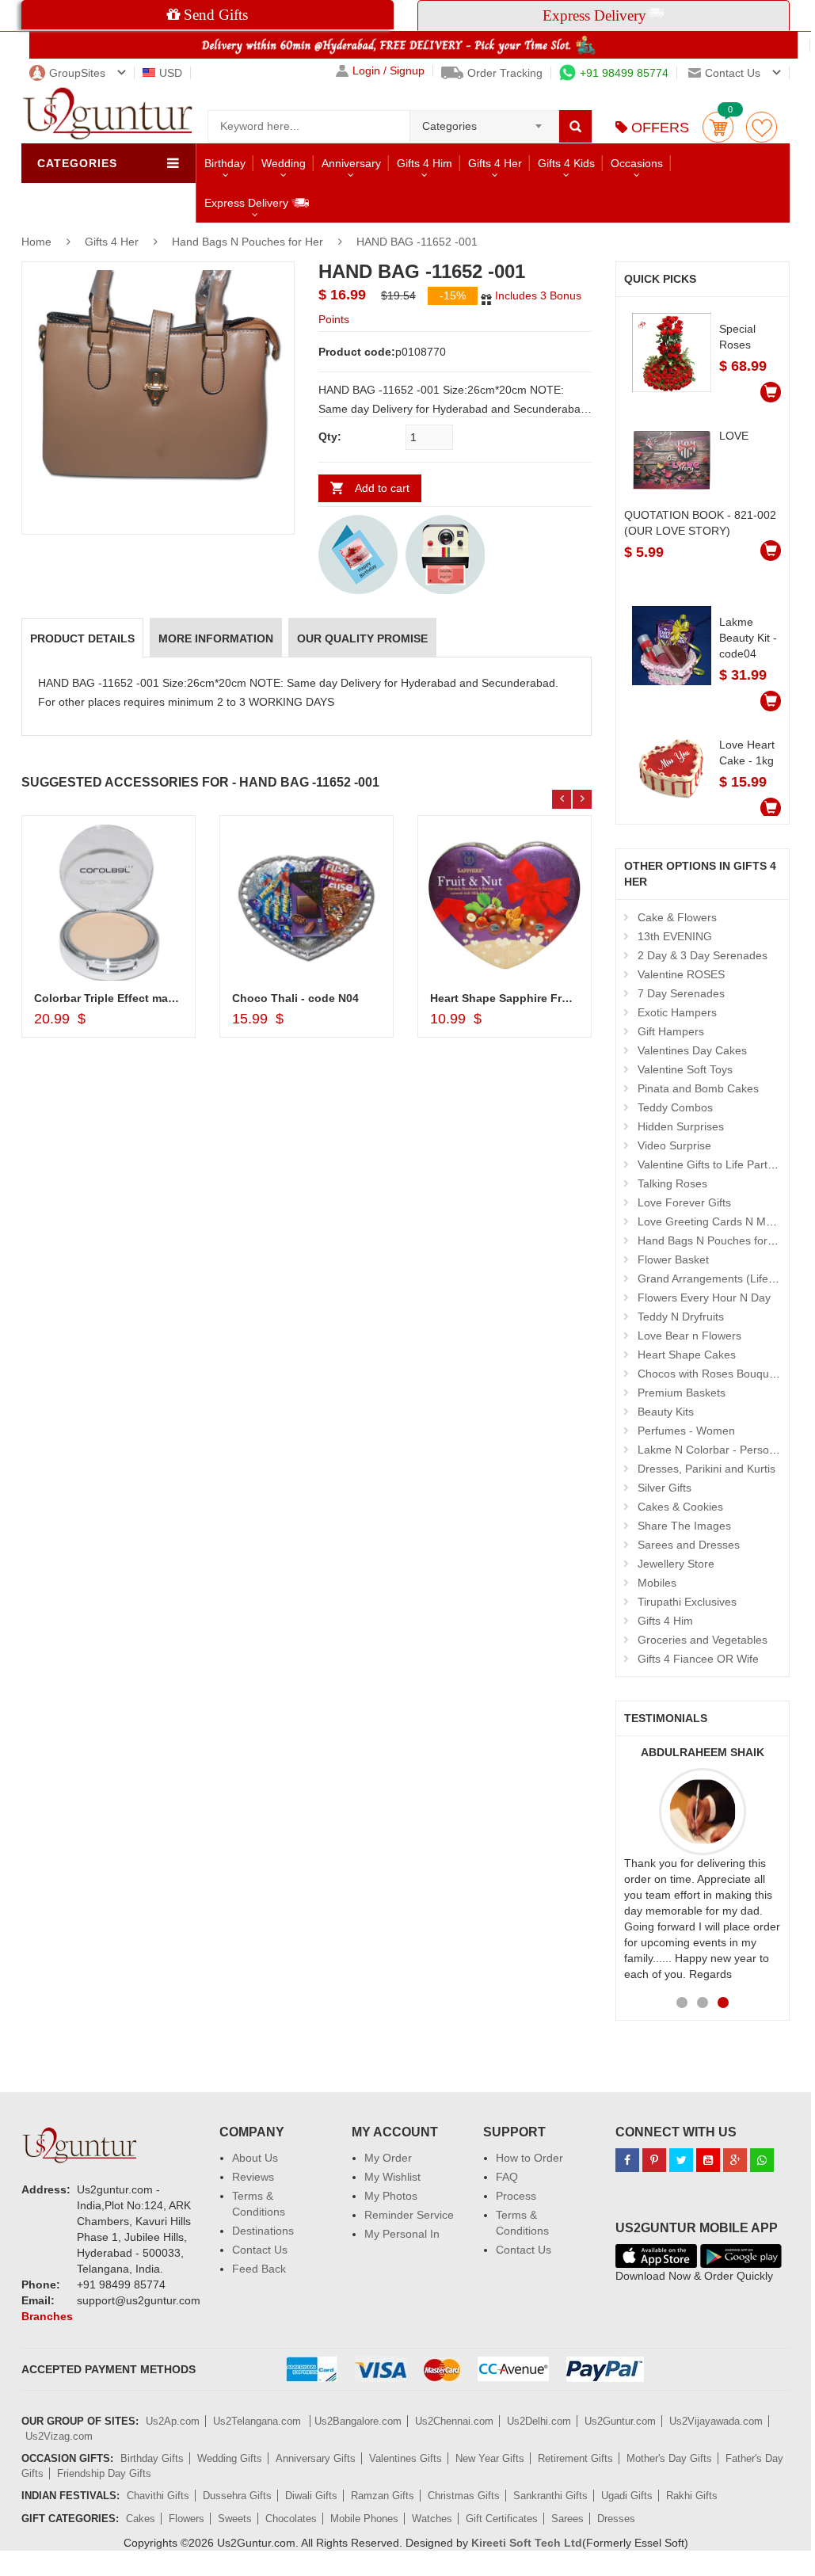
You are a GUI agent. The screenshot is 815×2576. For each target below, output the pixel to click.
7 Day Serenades (681, 993)
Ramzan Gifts (383, 2496)
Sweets (235, 2519)
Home (36, 242)
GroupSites (77, 73)
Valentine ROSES (681, 974)
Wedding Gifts (230, 2458)
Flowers (187, 2519)
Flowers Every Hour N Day (704, 1298)
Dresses (616, 2519)
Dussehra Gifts (237, 2496)
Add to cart (382, 488)
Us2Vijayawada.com (716, 2421)
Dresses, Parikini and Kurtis (706, 1469)
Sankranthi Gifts (550, 2496)
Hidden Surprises (681, 1126)
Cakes (141, 2519)
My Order (388, 2158)
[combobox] (484, 121)
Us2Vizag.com (59, 2436)
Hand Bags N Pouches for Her (248, 242)
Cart (718, 127)
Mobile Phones (364, 2519)
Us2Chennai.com (454, 2421)
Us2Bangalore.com (358, 2421)
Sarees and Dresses (689, 1545)
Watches (432, 2519)
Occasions (637, 163)
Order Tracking (505, 73)
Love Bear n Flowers (689, 1336)
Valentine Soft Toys (685, 1069)
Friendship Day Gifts (104, 2473)
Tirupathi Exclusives (687, 1602)
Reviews (253, 2177)
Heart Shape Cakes (687, 1355)
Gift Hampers (671, 1031)
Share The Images (684, 1526)
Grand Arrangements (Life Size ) (719, 1278)
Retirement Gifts (575, 2458)
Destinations (263, 2231)
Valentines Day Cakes (692, 1050)
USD (171, 73)
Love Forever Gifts (684, 1202)
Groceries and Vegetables (703, 1640)
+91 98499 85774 (624, 73)
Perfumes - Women (686, 1431)
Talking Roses (672, 1183)
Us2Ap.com (173, 2421)
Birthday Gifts (152, 2458)
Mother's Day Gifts (669, 2458)
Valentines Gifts (406, 2458)
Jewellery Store (676, 1564)
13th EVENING (675, 936)
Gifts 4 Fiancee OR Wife (698, 1659)
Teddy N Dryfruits (681, 1317)
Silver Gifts (665, 1488)
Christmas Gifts (464, 2496)
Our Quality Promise (362, 638)
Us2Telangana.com (259, 2421)
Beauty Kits (666, 1412)
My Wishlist (392, 2177)
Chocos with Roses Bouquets (711, 1374)
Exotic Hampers (677, 1012)
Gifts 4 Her (495, 163)
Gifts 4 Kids (566, 163)
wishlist (762, 127)
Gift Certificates (502, 2519)
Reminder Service (409, 2215)
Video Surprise (674, 1145)
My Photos (391, 2196)
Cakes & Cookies (680, 1507)
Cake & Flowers (677, 917)
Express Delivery (248, 203)
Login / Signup (388, 71)
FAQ (507, 2177)
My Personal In (402, 2234)
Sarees (567, 2519)
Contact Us (260, 2250)
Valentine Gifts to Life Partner (711, 1164)
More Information (216, 638)
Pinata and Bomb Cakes (698, 1088)
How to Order (529, 2158)
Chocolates (291, 2519)
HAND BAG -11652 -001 (417, 242)
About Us (255, 2158)
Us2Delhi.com (539, 2421)
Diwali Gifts (311, 2496)
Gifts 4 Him (425, 163)
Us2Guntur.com (620, 2421)
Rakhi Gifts (692, 2496)
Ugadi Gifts (627, 2496)
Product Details (82, 638)
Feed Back (259, 2269)
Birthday (225, 163)
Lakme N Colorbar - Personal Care (725, 1450)
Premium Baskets (682, 1393)
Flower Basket (673, 1259)
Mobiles (657, 1583)
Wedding (284, 163)
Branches (47, 2316)
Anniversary (351, 163)
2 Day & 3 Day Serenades (703, 955)
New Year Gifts (490, 2458)
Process (516, 2196)
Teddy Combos (675, 1107)
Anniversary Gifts (316, 2458)
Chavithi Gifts (158, 2496)
